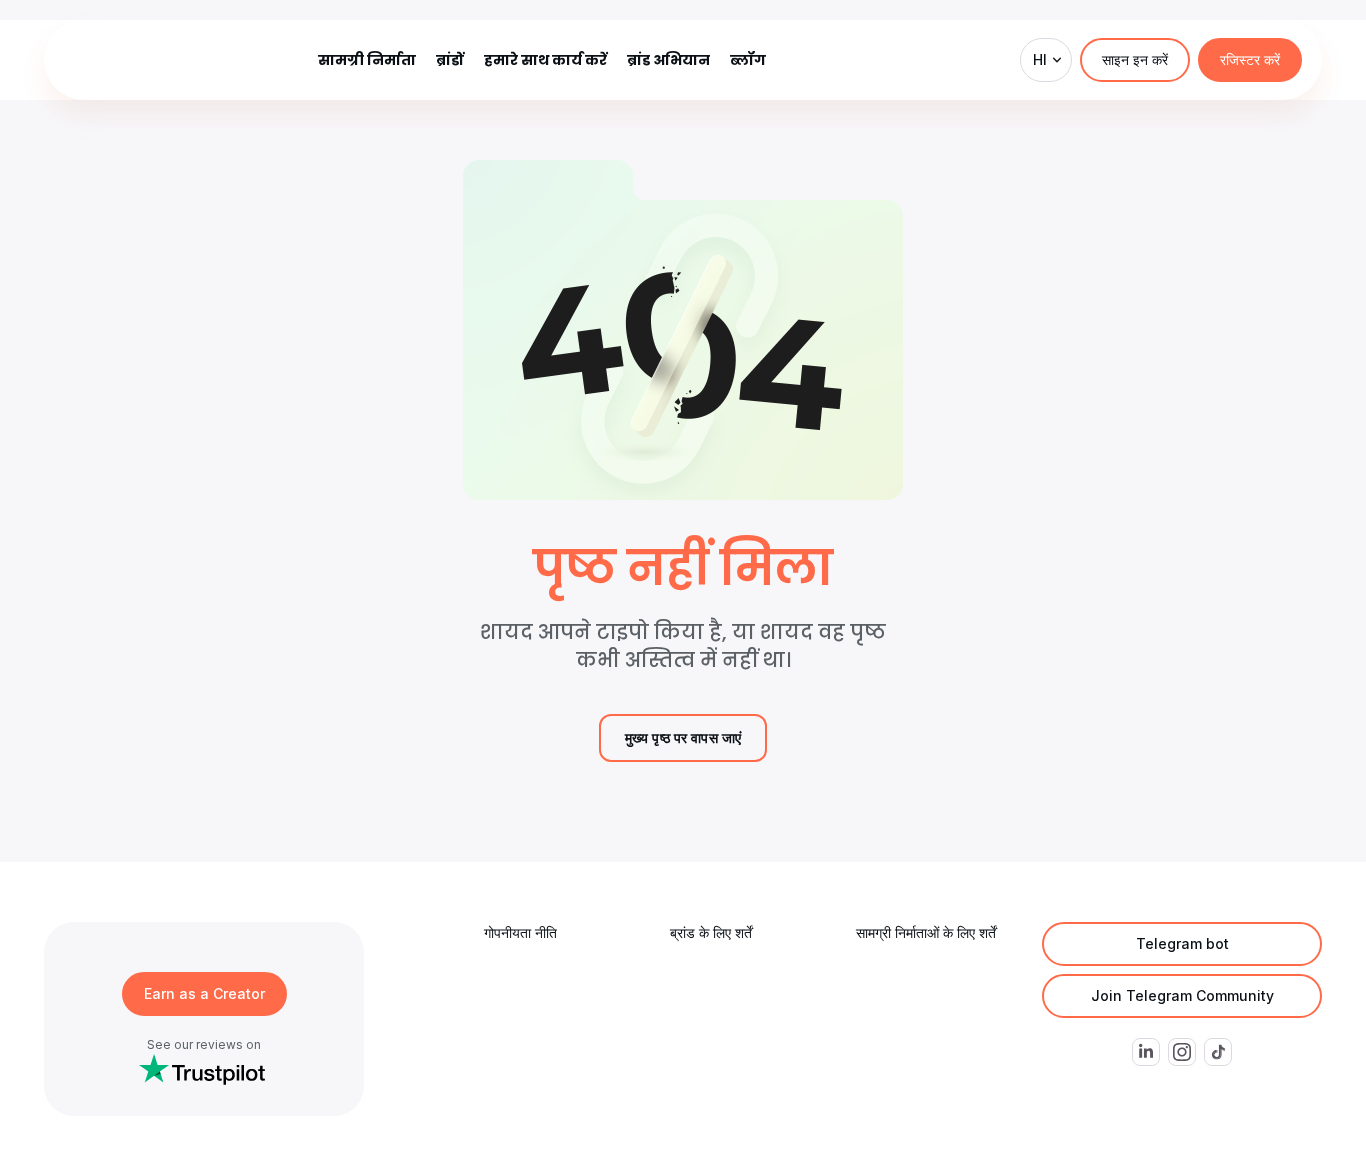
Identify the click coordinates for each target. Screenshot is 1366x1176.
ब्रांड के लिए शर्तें (711, 932)
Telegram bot (1182, 943)
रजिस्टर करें (1250, 59)
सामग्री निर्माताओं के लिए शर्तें (926, 932)
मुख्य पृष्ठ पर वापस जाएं (683, 737)
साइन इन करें (1135, 59)
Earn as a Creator (204, 993)
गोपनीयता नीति (520, 932)
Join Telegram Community (1182, 995)
